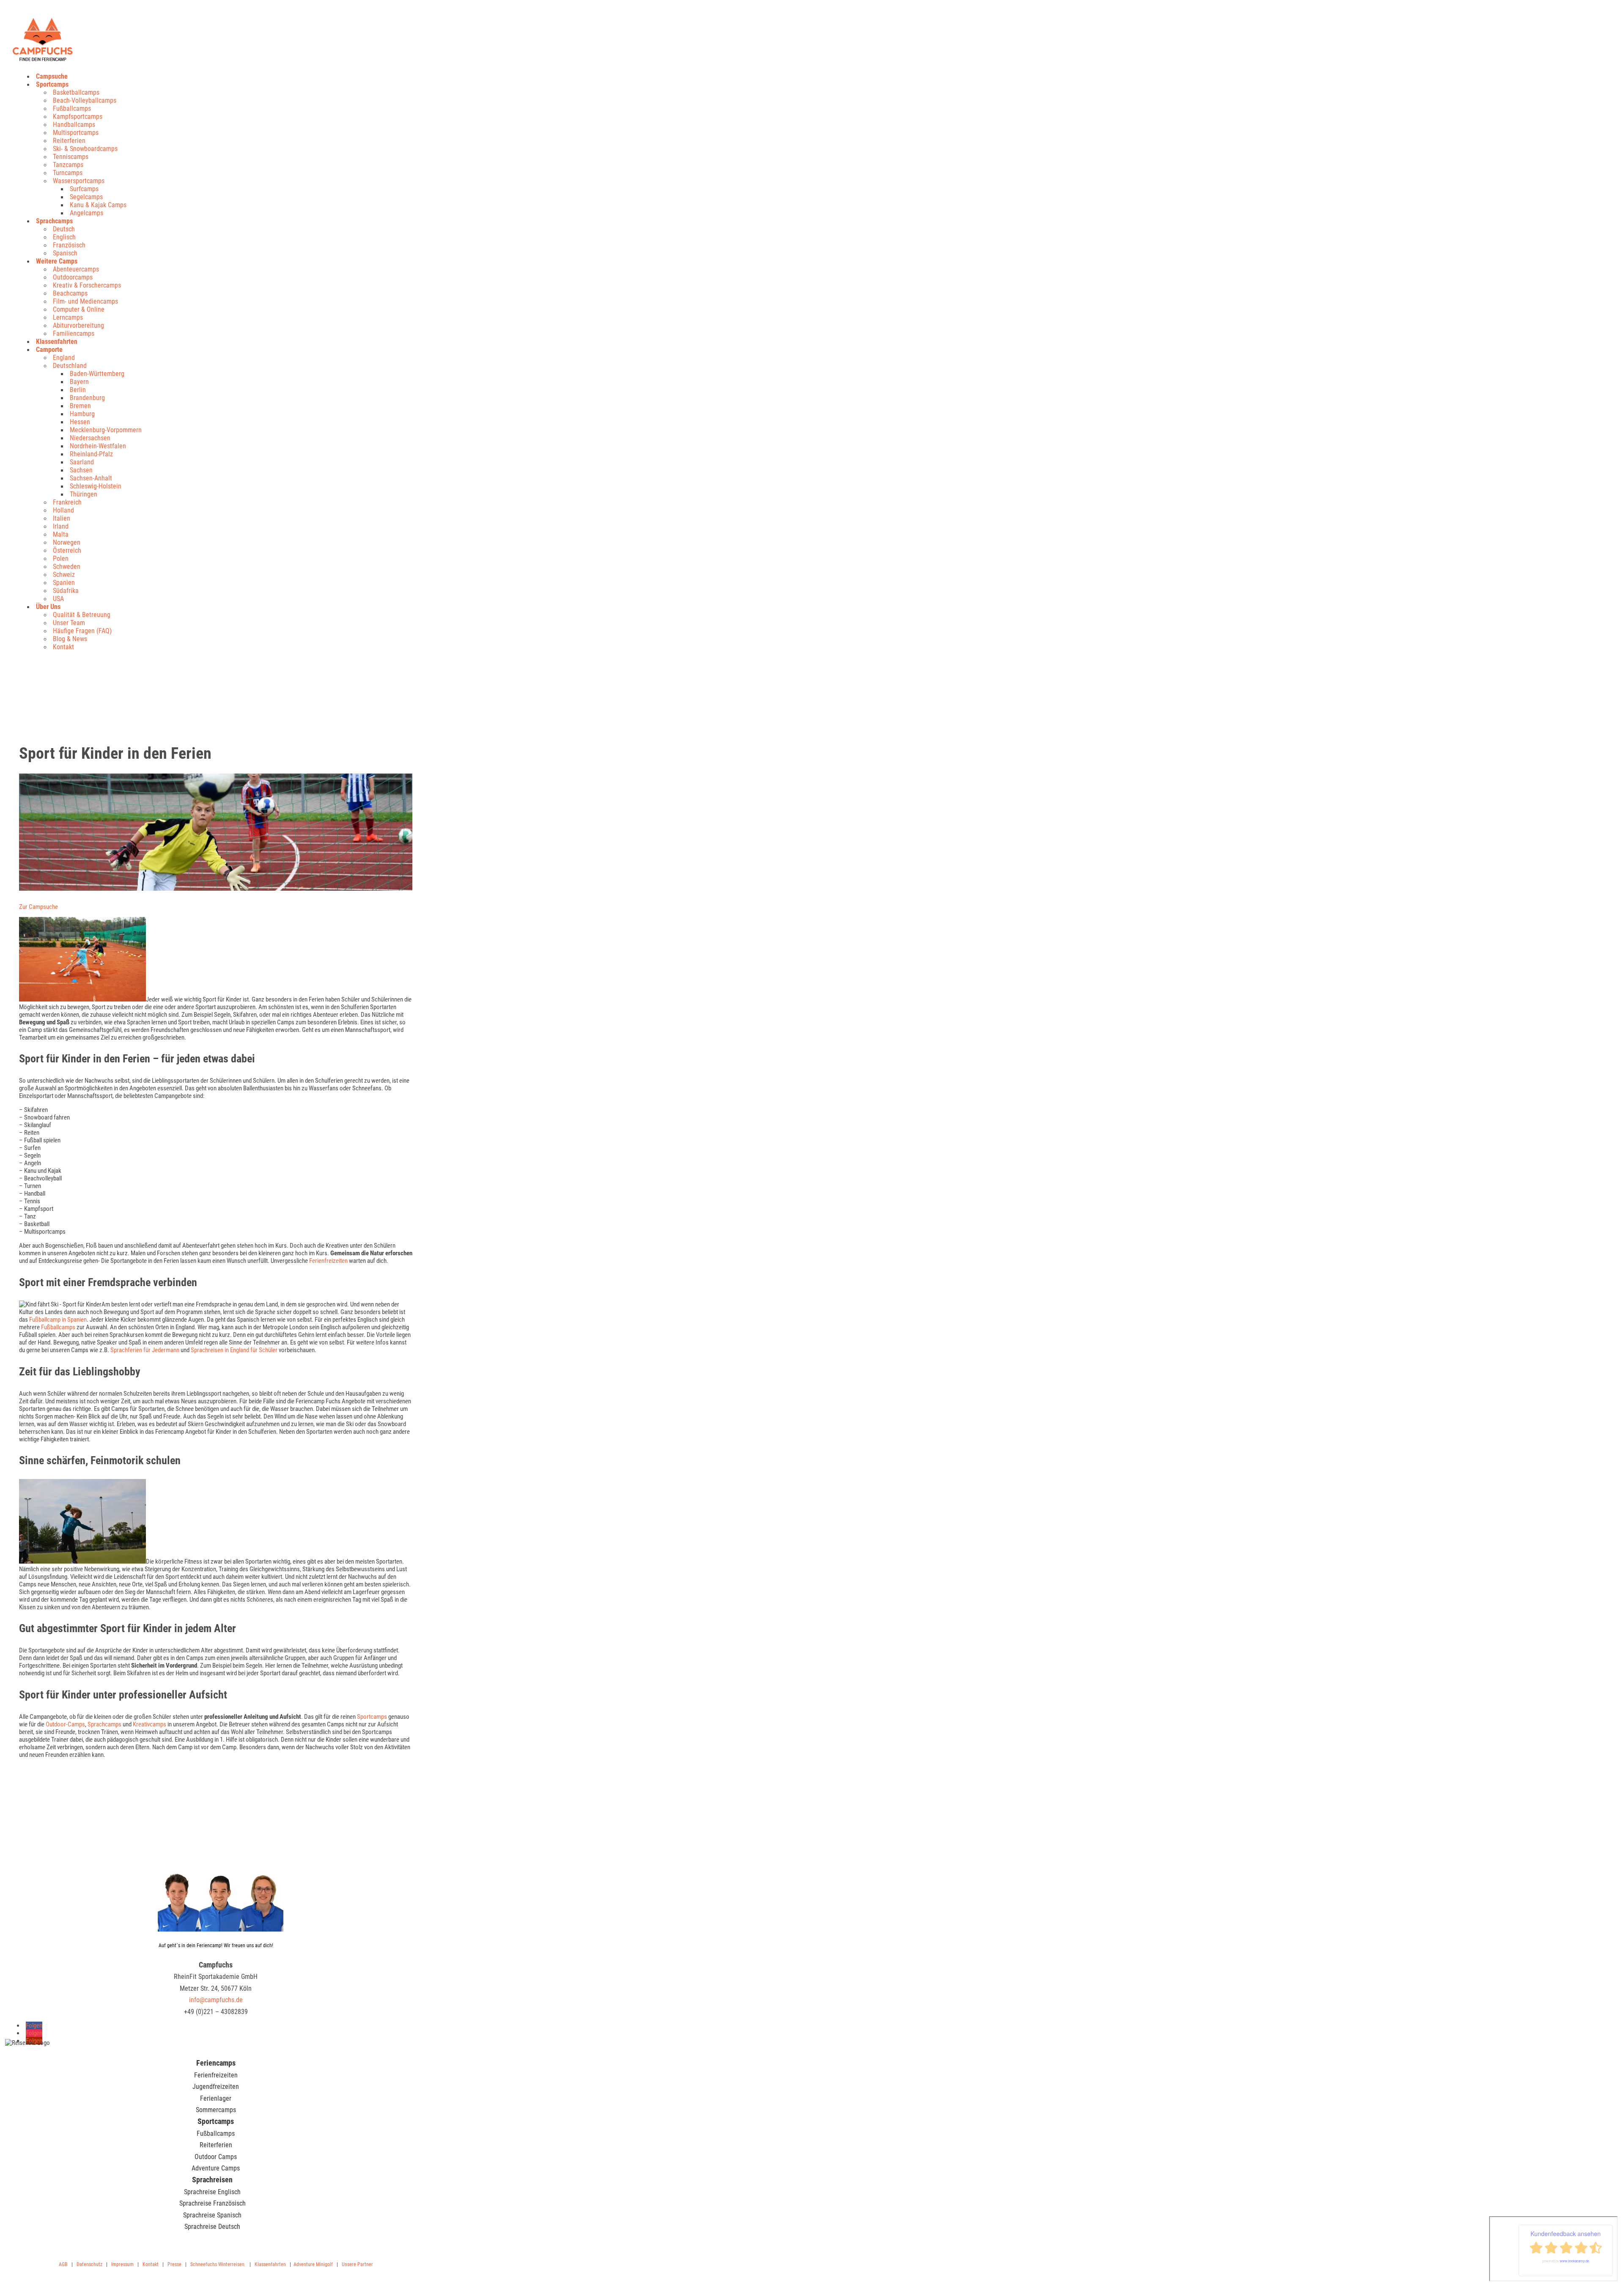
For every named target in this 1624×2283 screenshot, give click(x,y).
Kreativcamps (150, 1724)
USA (58, 599)
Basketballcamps (76, 92)
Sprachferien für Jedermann (145, 1350)
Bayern (79, 382)
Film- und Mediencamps (85, 301)
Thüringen (84, 494)
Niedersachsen (90, 438)
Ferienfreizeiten (328, 1261)
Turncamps (68, 173)
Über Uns (48, 607)
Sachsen (81, 470)
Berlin (78, 390)
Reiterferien (69, 141)
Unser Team (69, 623)
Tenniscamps (71, 157)
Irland (61, 526)
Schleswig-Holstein (96, 486)
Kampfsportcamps (78, 117)
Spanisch (65, 253)
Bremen (80, 406)
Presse (174, 2264)
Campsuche (52, 76)
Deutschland (70, 366)
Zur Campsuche (38, 907)
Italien (62, 518)
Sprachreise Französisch (213, 2203)
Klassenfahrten (57, 342)
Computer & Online (79, 309)
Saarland (82, 462)
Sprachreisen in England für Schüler (233, 1350)
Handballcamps (74, 125)
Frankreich (67, 502)
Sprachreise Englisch (212, 2192)
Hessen (80, 422)
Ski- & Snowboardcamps (85, 149)
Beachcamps (70, 293)
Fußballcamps (72, 108)
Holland (63, 510)
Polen (61, 558)
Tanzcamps (68, 165)
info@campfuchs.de (216, 2000)
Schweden (67, 567)
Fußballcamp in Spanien (58, 1320)
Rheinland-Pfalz (91, 454)
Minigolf (324, 2264)
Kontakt (63, 647)
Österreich (67, 550)
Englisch (64, 237)
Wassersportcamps (79, 181)
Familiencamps (74, 333)
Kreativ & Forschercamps (87, 285)
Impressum (122, 2264)
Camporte (49, 350)
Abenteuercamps (76, 269)
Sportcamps (52, 84)
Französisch (69, 245)
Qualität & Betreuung (82, 615)
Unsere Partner (357, 2264)
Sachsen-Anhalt (91, 478)
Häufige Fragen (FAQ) (82, 631)
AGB (63, 2264)
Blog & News (70, 639)
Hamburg (82, 414)
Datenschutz (89, 2264)
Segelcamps (86, 197)
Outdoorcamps (73, 277)
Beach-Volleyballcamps (85, 100)
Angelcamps (86, 213)
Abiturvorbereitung (78, 325)
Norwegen (67, 542)
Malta (61, 534)
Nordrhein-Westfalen (98, 446)
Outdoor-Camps (65, 1724)
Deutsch (64, 229)
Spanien (64, 583)
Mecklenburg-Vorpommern (106, 430)
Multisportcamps (76, 133)
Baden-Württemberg (97, 374)
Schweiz (64, 575)
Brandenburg (87, 398)
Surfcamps (84, 189)
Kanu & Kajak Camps (98, 205)
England (64, 358)
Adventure (304, 2264)
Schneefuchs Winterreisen (217, 2264)
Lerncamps (68, 317)
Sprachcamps (54, 221)
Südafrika (66, 591)
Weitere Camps (57, 261)
